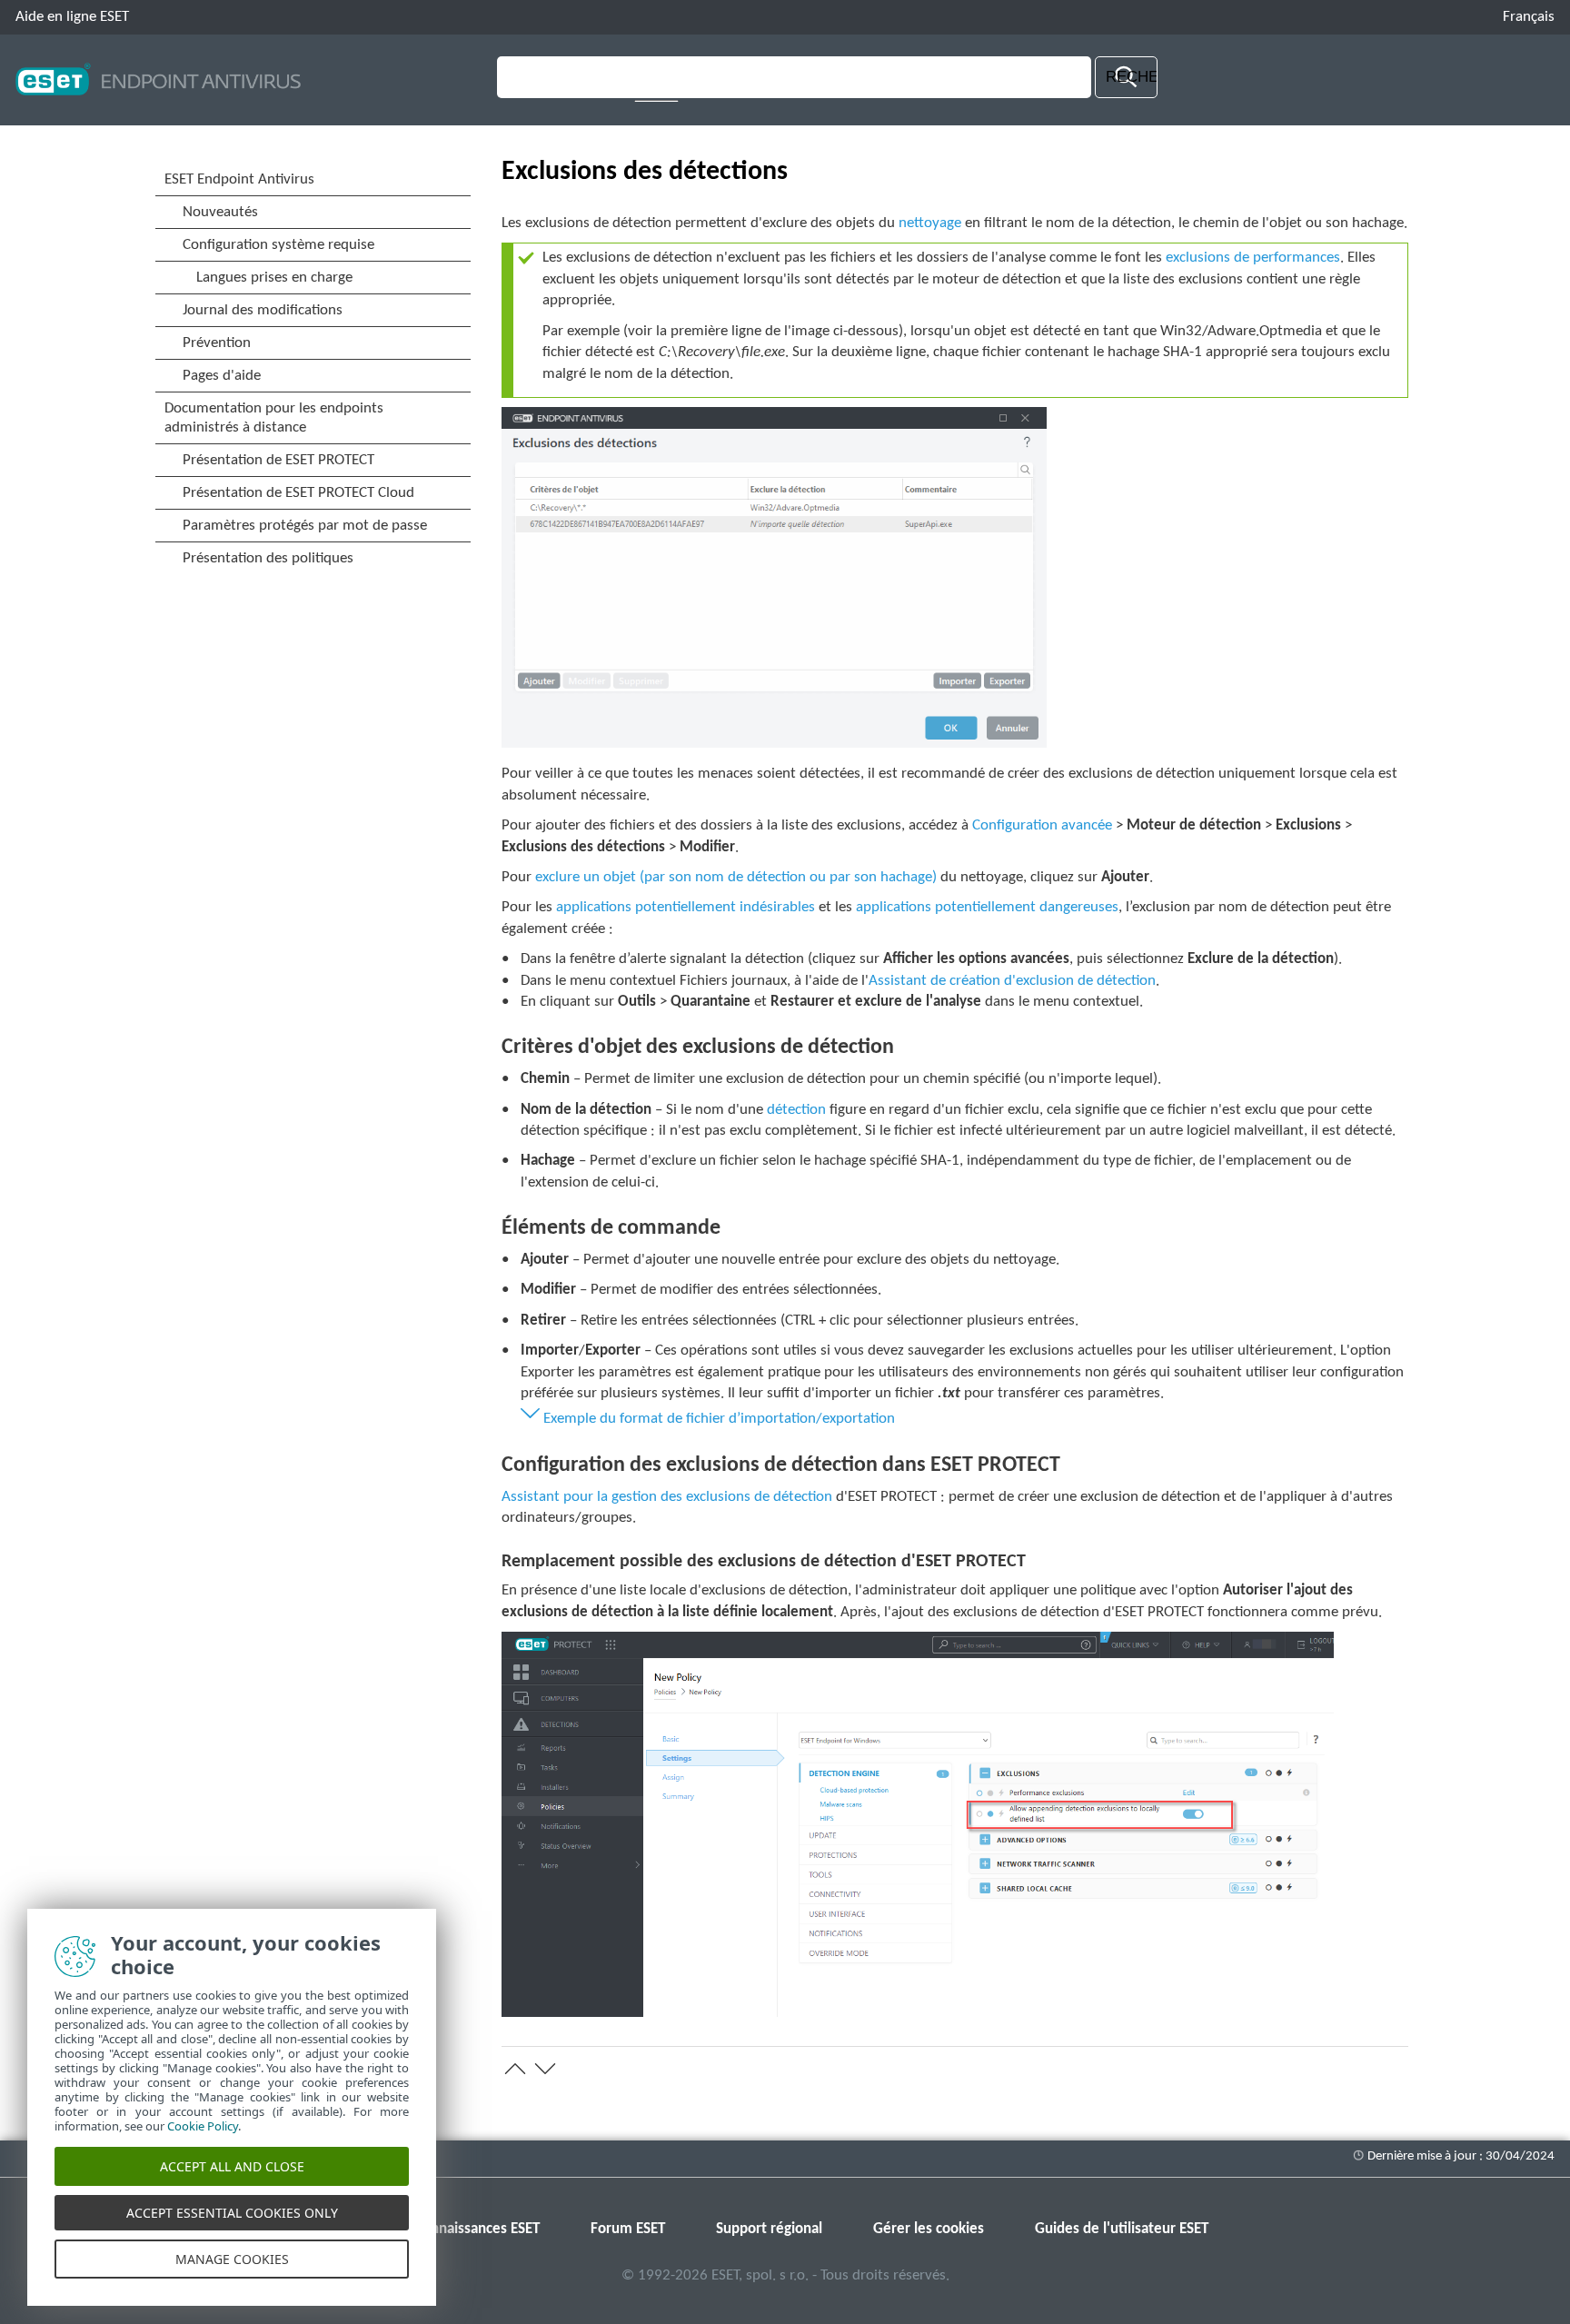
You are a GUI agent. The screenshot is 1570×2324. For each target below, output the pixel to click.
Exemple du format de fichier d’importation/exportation (719, 1419)
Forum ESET (628, 2229)
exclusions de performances (1253, 258)
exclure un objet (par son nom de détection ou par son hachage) (736, 877)
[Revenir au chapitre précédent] (515, 2069)
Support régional (769, 2229)
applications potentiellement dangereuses (987, 907)
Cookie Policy (203, 2126)
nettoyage (930, 223)
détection (796, 1110)
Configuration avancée (1044, 825)
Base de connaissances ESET (451, 2229)
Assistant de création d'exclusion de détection (1012, 981)
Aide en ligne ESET (72, 17)
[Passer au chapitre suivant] (545, 2069)
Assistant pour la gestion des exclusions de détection (667, 1497)
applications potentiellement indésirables (686, 907)
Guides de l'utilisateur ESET (1122, 2229)
